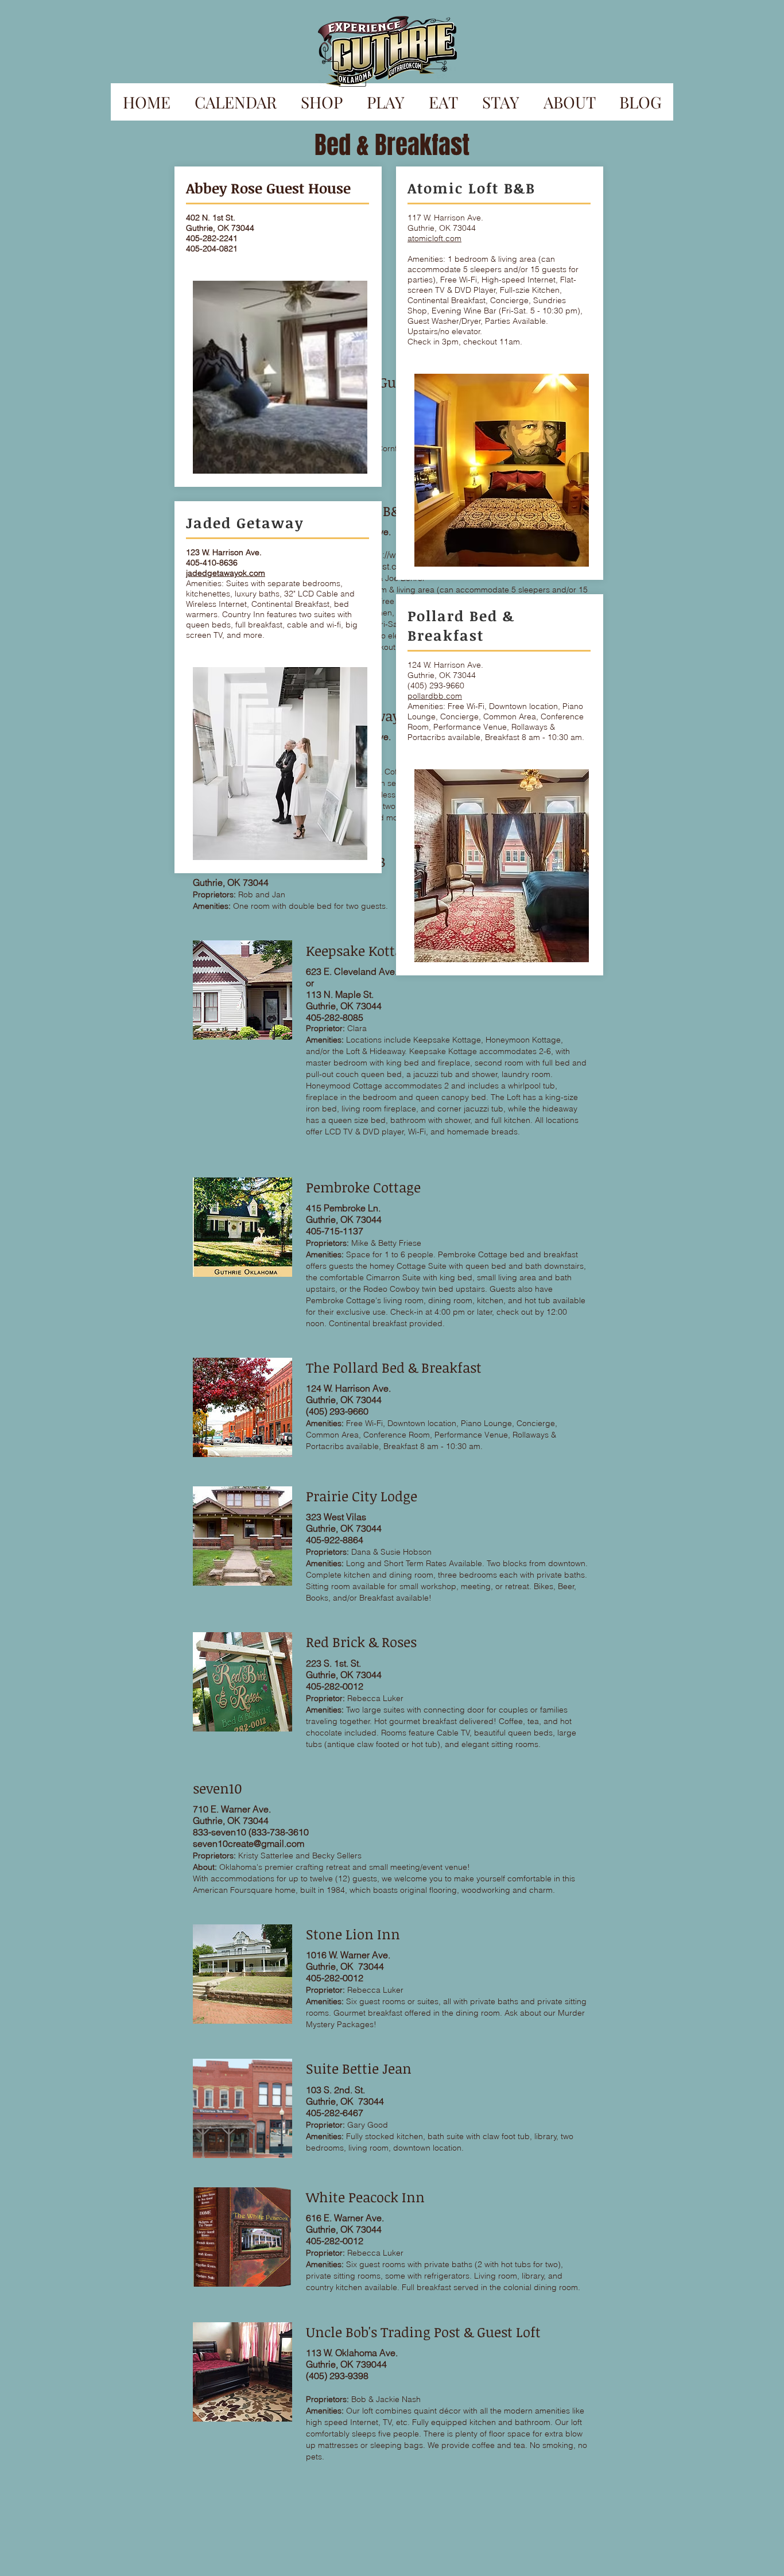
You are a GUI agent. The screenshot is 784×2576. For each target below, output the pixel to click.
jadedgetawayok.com (226, 573)
